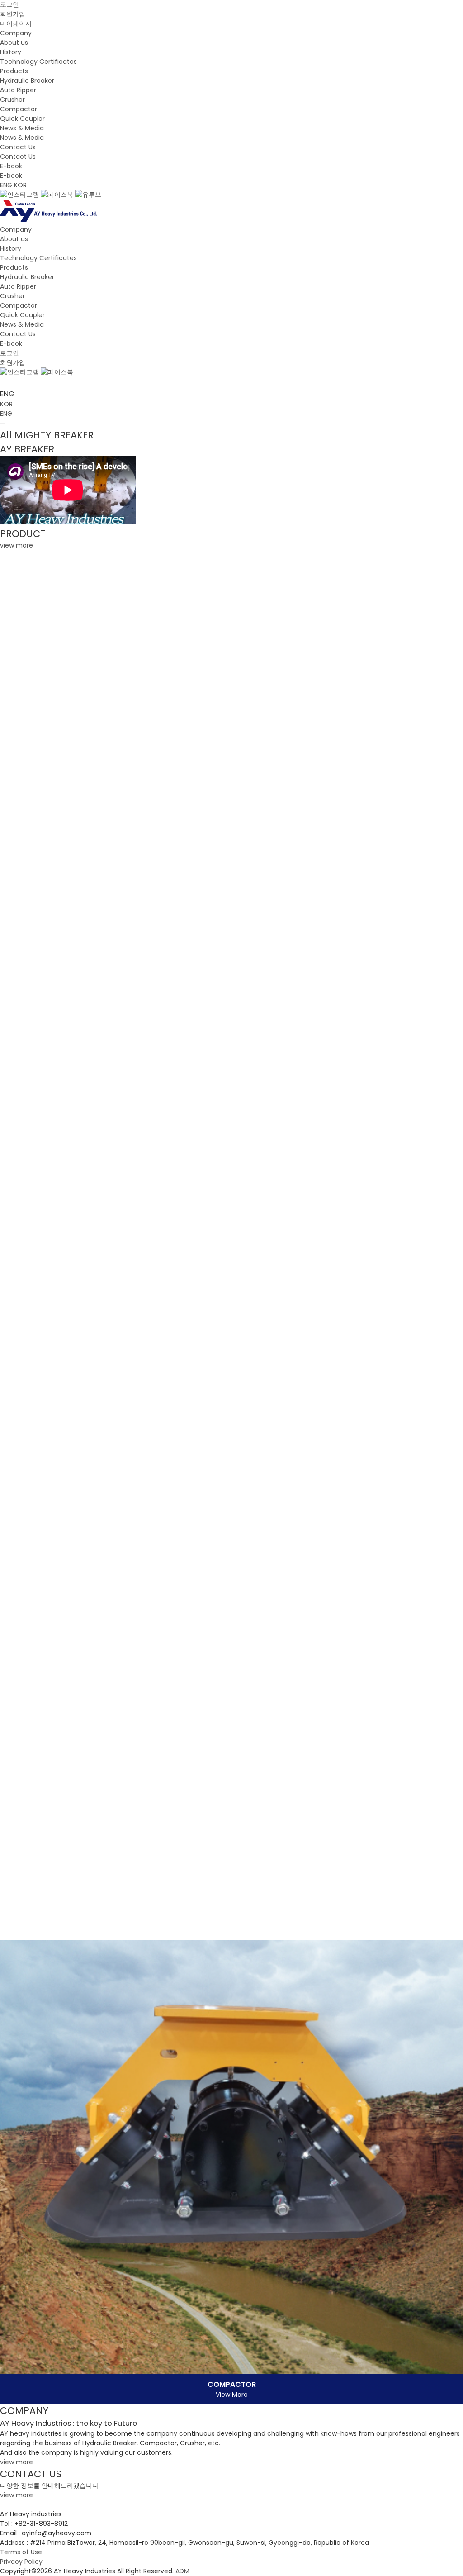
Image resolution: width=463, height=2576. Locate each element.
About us (14, 43)
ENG (6, 185)
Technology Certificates (38, 62)
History (11, 52)
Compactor (19, 109)
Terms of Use (21, 2552)
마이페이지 (16, 24)
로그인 (9, 5)
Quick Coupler (22, 119)
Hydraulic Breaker (27, 81)
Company (16, 33)
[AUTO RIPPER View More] (231, 1245)
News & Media (22, 128)
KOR (20, 185)
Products (14, 71)
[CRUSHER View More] (231, 1709)
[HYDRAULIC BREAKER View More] (231, 782)
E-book (11, 166)
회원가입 (13, 14)
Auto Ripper (18, 90)
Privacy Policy (21, 2562)
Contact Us (18, 147)
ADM (182, 2571)
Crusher (12, 100)
